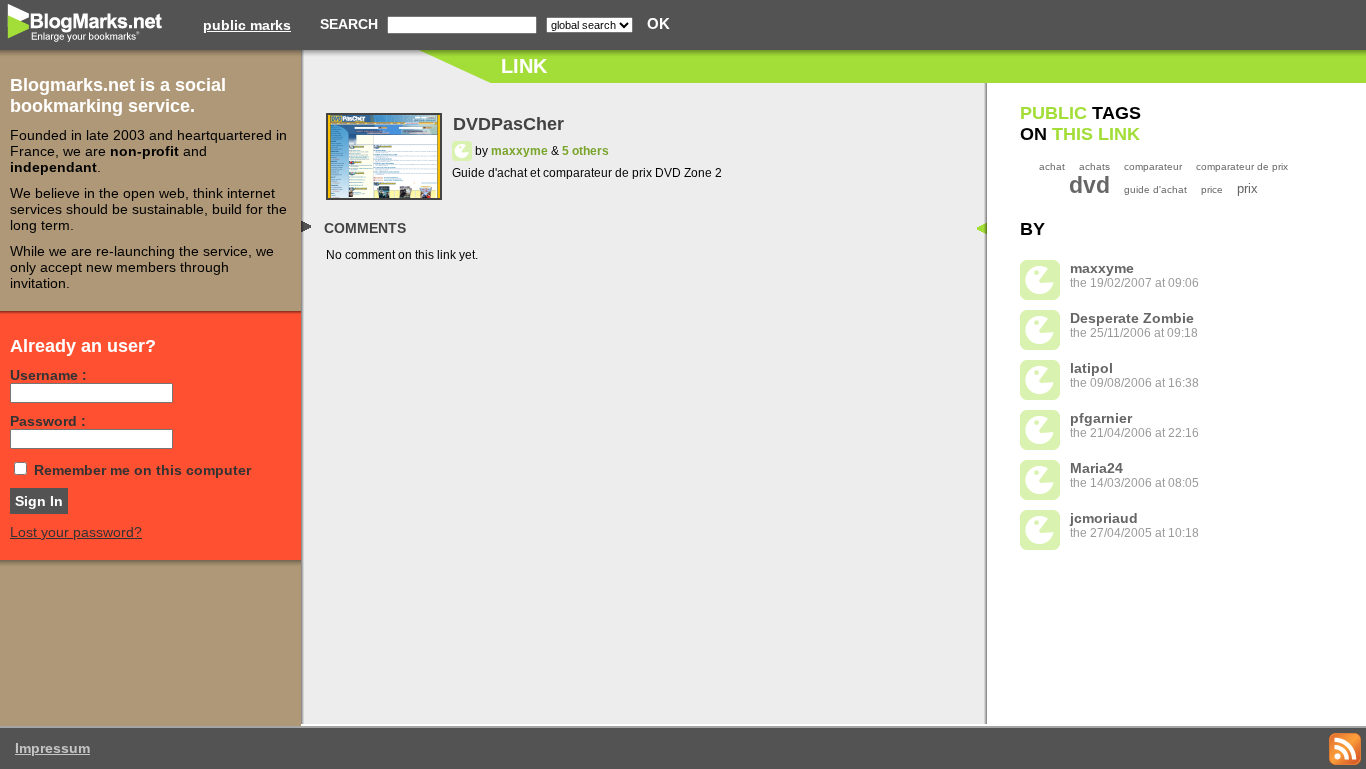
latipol (1091, 368)
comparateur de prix (1242, 166)
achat (1052, 166)
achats (1094, 166)
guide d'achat (1155, 189)
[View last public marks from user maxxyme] (462, 151)
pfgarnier (1101, 418)
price (1212, 189)
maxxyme (519, 151)
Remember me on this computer (142, 470)
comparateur (1153, 166)
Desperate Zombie (1132, 318)
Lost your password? (76, 532)
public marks (247, 25)
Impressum (52, 748)
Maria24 (1096, 468)
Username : (48, 375)
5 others (585, 151)
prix (1247, 188)
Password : (48, 421)
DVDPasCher (508, 124)
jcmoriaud (1104, 518)
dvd (1089, 185)
